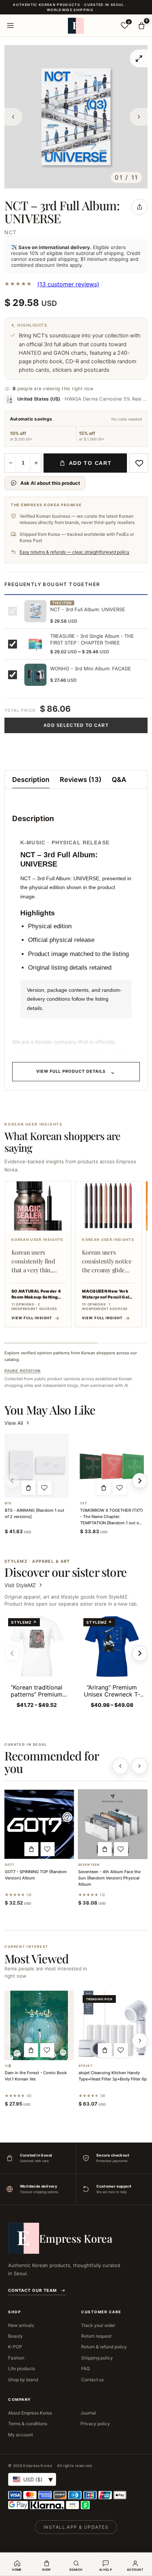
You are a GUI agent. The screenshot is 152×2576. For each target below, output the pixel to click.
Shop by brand (23, 2380)
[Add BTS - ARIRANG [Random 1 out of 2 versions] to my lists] (45, 1488)
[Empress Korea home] (76, 25)
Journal (88, 2413)
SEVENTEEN (89, 1865)
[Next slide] (140, 1653)
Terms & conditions (28, 2424)
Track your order (98, 2325)
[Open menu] (10, 25)
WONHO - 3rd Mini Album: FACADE (91, 668)
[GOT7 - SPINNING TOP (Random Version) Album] (39, 1824)
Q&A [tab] (119, 780)
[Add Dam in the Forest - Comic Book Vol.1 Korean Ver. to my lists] (47, 2050)
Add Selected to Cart (76, 725)
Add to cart (90, 463)
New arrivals (21, 2325)
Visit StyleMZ (24, 1585)
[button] (28, 1488)
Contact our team (32, 2290)
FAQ (85, 2369)
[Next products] (139, 1766)
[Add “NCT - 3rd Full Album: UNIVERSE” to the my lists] (139, 463)
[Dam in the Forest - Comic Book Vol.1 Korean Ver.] (39, 2025)
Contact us (92, 2380)
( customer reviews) (68, 284)
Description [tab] (31, 780)
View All (14, 1423)
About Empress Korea (30, 2413)
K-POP (15, 2347)
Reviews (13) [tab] (81, 780)
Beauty (15, 2336)
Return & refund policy (104, 2347)
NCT (11, 232)
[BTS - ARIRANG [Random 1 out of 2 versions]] (37, 1466)
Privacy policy (95, 2424)
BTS (8, 1503)
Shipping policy (97, 2358)
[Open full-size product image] (139, 58)
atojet (86, 2066)
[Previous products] (120, 1766)
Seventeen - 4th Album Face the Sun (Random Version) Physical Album (109, 1878)
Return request (96, 2336)
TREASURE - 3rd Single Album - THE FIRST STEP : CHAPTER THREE (92, 639)
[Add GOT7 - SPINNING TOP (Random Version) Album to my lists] (48, 1849)
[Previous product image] (13, 117)
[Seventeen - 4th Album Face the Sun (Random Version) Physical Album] (113, 1824)
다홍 (8, 2066)
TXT (84, 1503)
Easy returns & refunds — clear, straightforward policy (75, 552)
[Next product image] (139, 117)
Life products (22, 2369)
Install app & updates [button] (76, 2527)
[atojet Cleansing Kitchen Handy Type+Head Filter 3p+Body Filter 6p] (113, 2025)
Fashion (16, 2358)
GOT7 (10, 1865)
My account (20, 2435)
